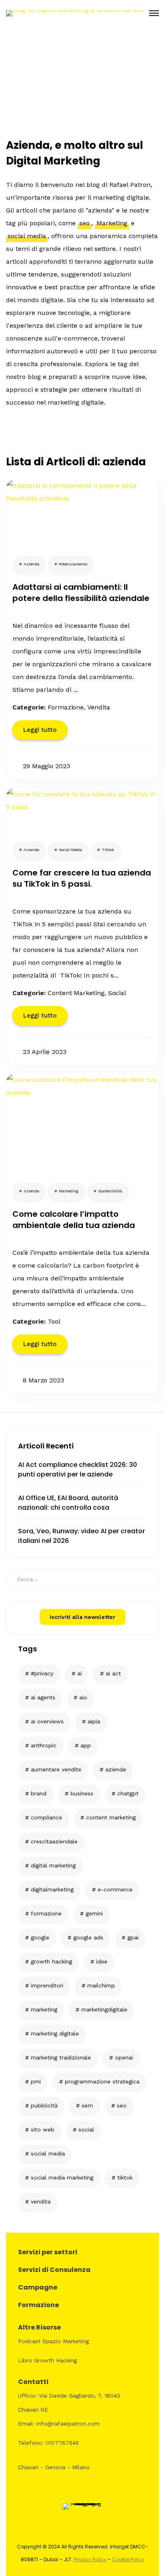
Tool (54, 1321)
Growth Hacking (51, 1961)
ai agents (43, 1697)
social (86, 2129)
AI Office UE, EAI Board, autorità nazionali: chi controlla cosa (68, 1503)
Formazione (46, 1913)
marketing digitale (55, 2033)
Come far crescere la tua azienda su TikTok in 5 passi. (82, 878)
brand (39, 1793)
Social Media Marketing (62, 2177)
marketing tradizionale (61, 2057)
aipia (94, 1721)
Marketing (44, 2009)
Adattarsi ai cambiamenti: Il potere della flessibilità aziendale (81, 593)
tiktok (125, 2177)
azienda (31, 564)
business (82, 1793)
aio (83, 1697)
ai (79, 1673)
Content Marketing (76, 993)
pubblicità (44, 2105)
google (40, 1937)
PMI (36, 2081)
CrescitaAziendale (54, 1841)
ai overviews (47, 1721)
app (86, 1745)
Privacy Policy (90, 2559)
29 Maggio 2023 (46, 766)
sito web (43, 2129)
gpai (133, 1937)
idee (102, 1961)
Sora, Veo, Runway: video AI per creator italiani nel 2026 (81, 1536)
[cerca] (143, 1578)
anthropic (44, 1745)
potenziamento (73, 564)
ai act (113, 1673)
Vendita (99, 707)
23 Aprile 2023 (45, 1052)
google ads (88, 1937)
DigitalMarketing (52, 1889)
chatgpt (128, 1793)
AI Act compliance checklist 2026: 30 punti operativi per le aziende (77, 1469)
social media (48, 2153)
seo (122, 2105)
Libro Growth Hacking (47, 2360)
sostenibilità (110, 1191)
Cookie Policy (128, 2559)
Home (66, 109)
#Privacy (42, 1673)
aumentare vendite (56, 1769)
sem (87, 2105)
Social (117, 993)
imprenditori (47, 1985)
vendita (41, 2201)
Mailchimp (101, 1985)
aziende (116, 1769)
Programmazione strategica (102, 2081)
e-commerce (115, 1889)
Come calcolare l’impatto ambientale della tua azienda (74, 1220)
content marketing (111, 1817)
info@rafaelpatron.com (68, 2424)
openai (124, 2057)
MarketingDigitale (104, 2009)
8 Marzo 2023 (43, 1380)
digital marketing (53, 1865)
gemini (94, 1913)
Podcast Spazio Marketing (53, 2341)
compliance (46, 1817)
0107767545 (62, 2443)
